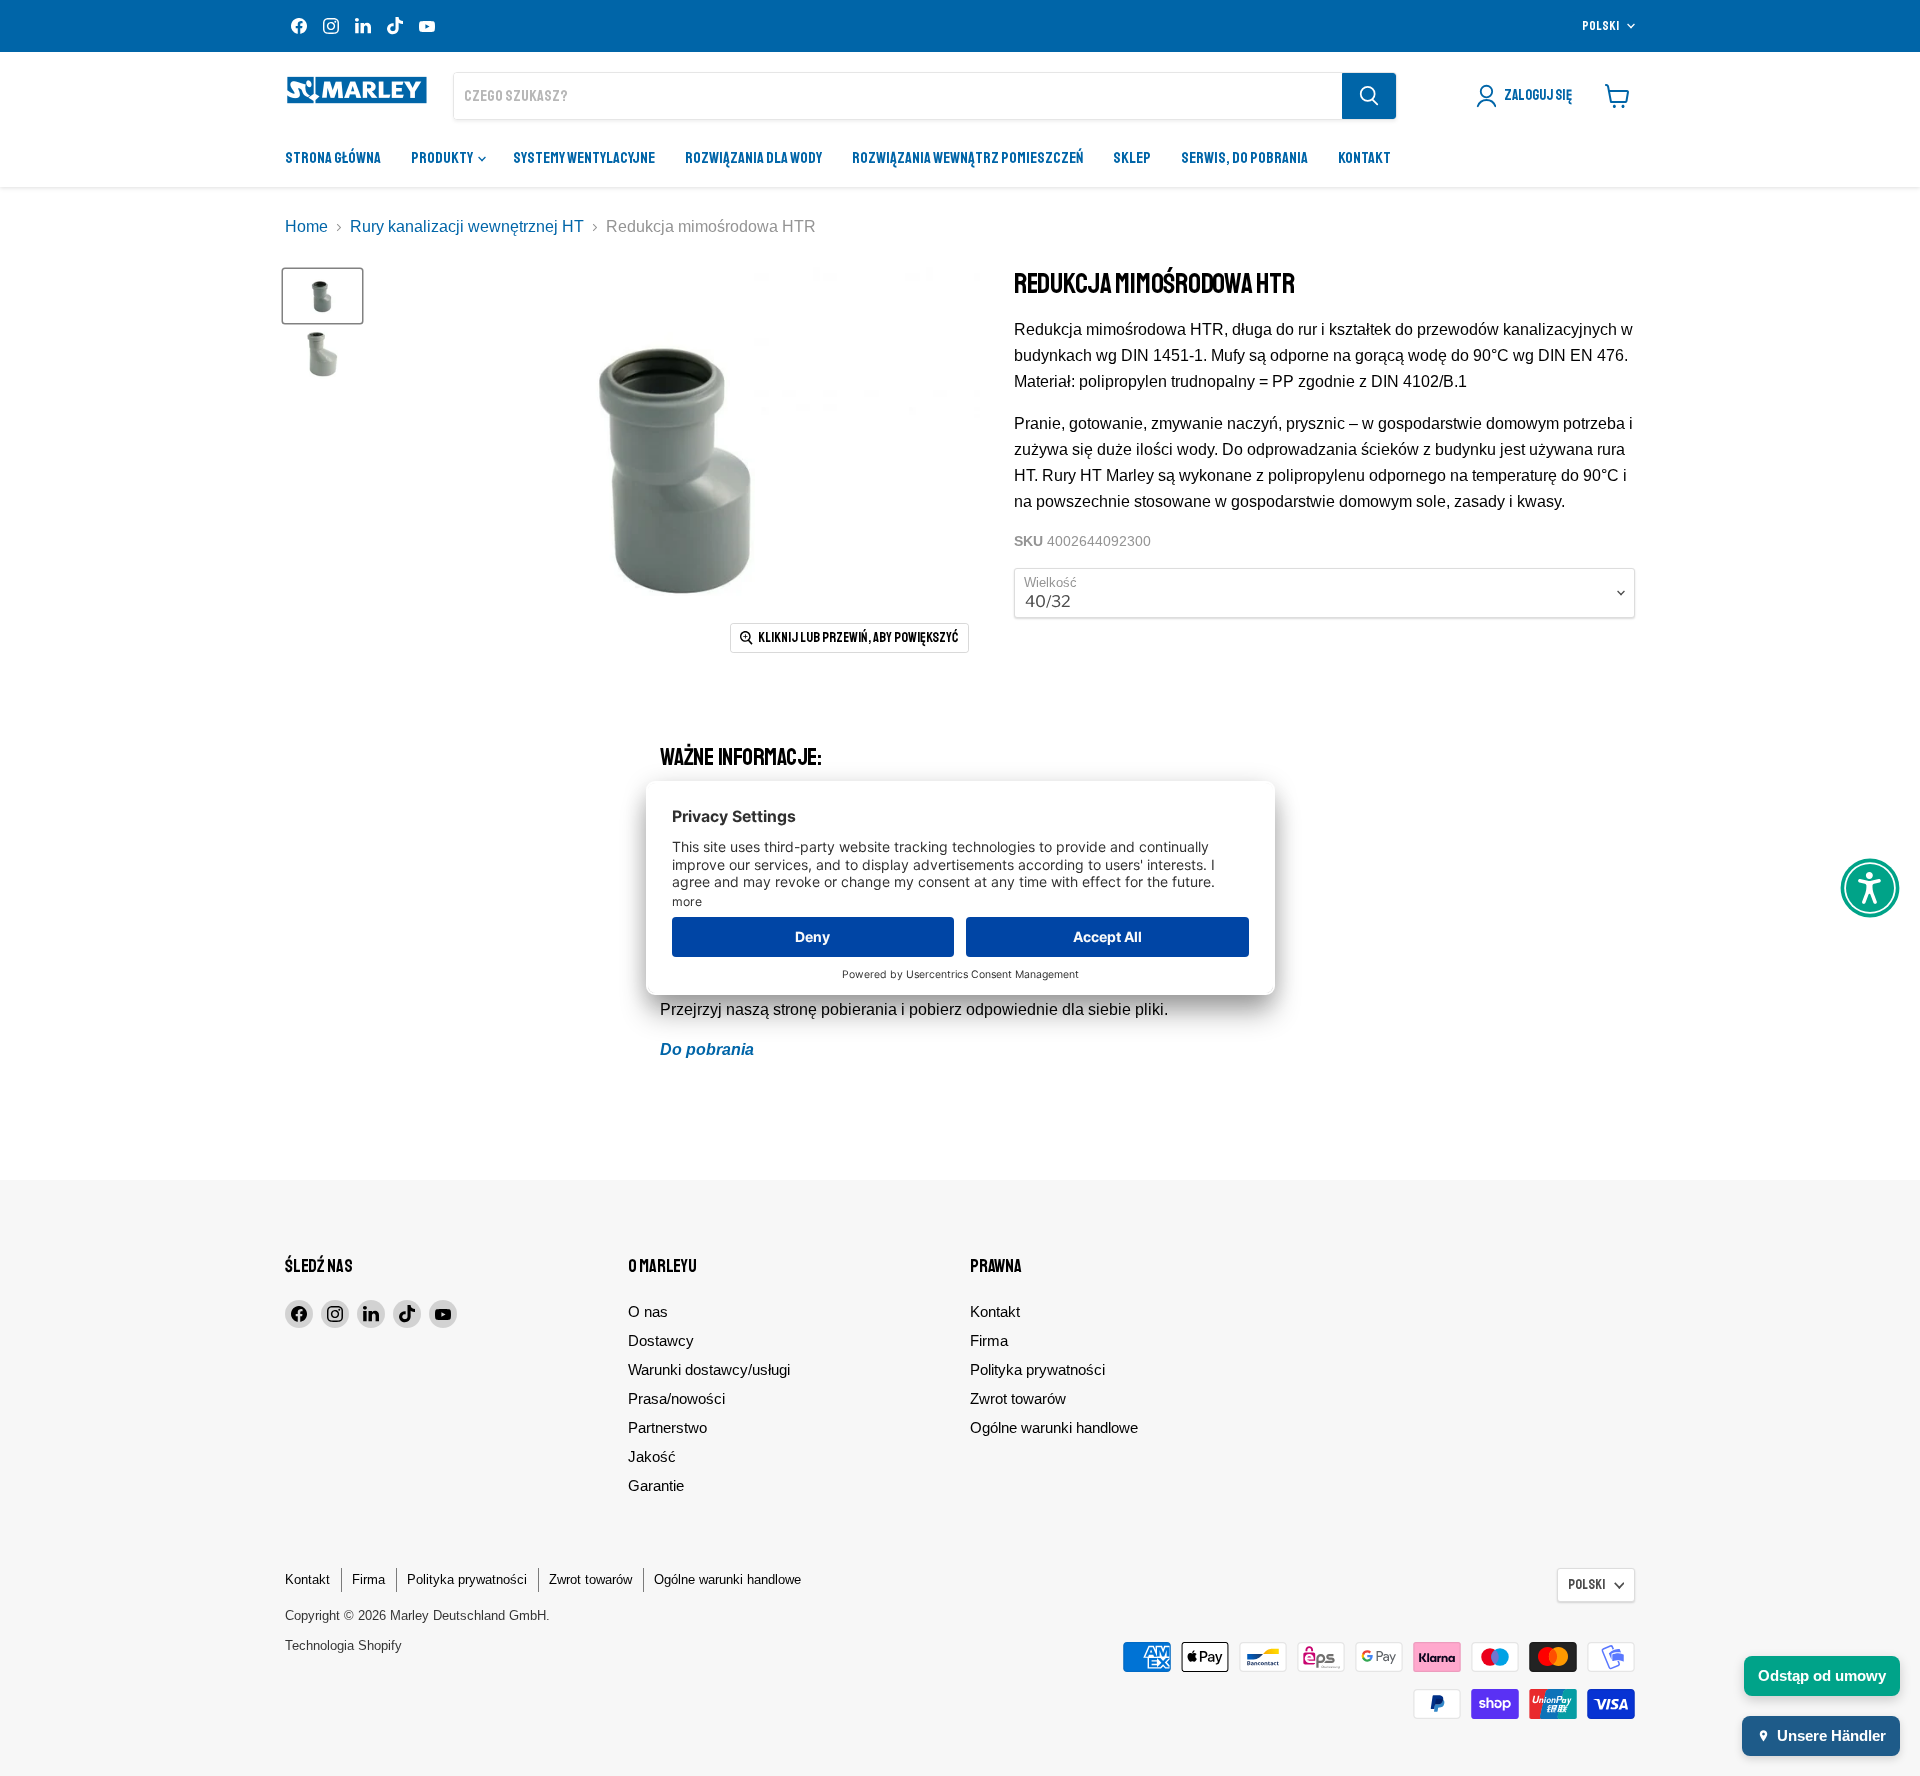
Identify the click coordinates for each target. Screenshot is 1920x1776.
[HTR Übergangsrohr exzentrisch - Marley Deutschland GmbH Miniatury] (322, 296)
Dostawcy (661, 1340)
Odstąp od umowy (1822, 1675)
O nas (648, 1311)
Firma (989, 1340)
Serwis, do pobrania (1244, 158)
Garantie (656, 1485)
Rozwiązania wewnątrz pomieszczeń (967, 158)
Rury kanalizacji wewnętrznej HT (467, 226)
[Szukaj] (1369, 96)
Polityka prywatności (1037, 1369)
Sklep (1132, 158)
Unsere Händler (1831, 1735)
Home (306, 226)
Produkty (443, 158)
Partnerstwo (667, 1427)
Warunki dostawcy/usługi (709, 1369)
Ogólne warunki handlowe (1054, 1427)
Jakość (652, 1456)
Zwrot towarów (1018, 1398)
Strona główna (333, 158)
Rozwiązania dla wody (753, 158)
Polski (1600, 26)
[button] (1870, 888)
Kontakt (1364, 158)
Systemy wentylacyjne (584, 158)
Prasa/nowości (676, 1398)
